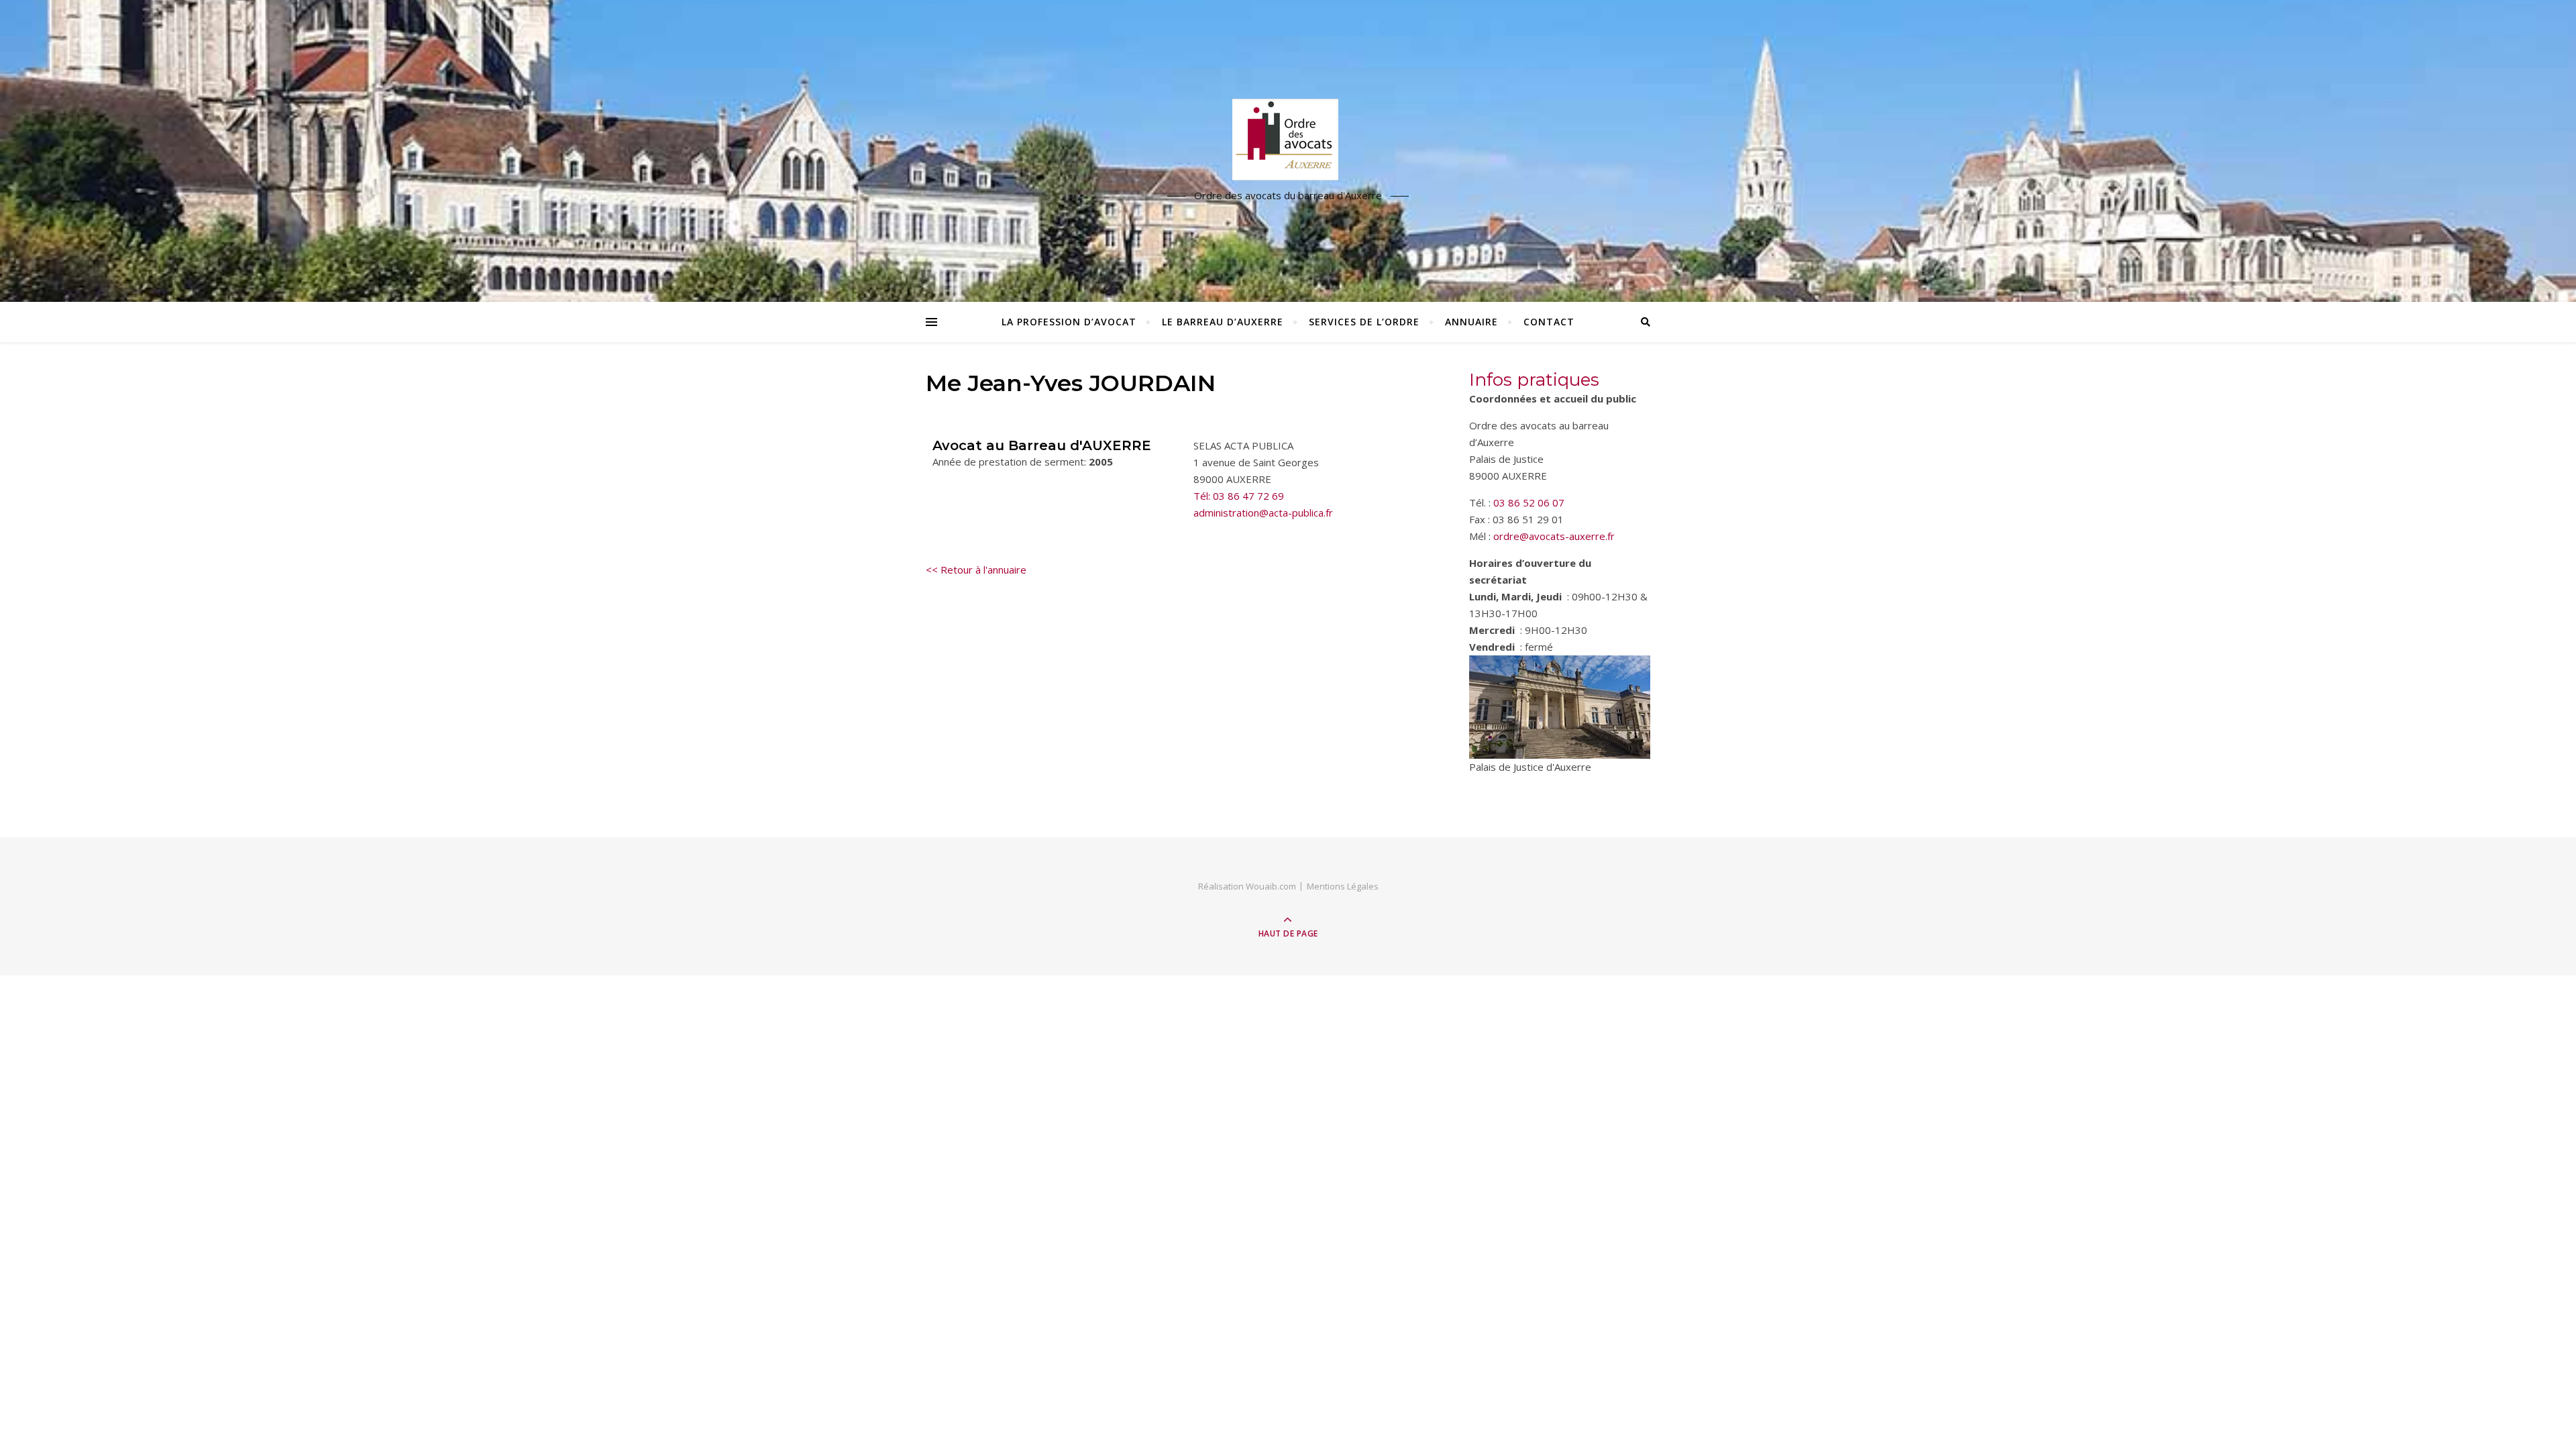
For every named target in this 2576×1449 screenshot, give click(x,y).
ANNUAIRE (1471, 322)
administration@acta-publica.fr (1263, 513)
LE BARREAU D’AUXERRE (1223, 322)
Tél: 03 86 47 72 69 (1239, 496)
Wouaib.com (1271, 886)
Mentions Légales (1343, 886)
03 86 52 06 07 (1529, 502)
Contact (1549, 322)
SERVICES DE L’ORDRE (1364, 322)
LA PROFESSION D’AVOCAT (1069, 322)
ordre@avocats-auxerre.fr (1554, 536)
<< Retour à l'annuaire (976, 570)
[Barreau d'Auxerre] (1288, 140)
